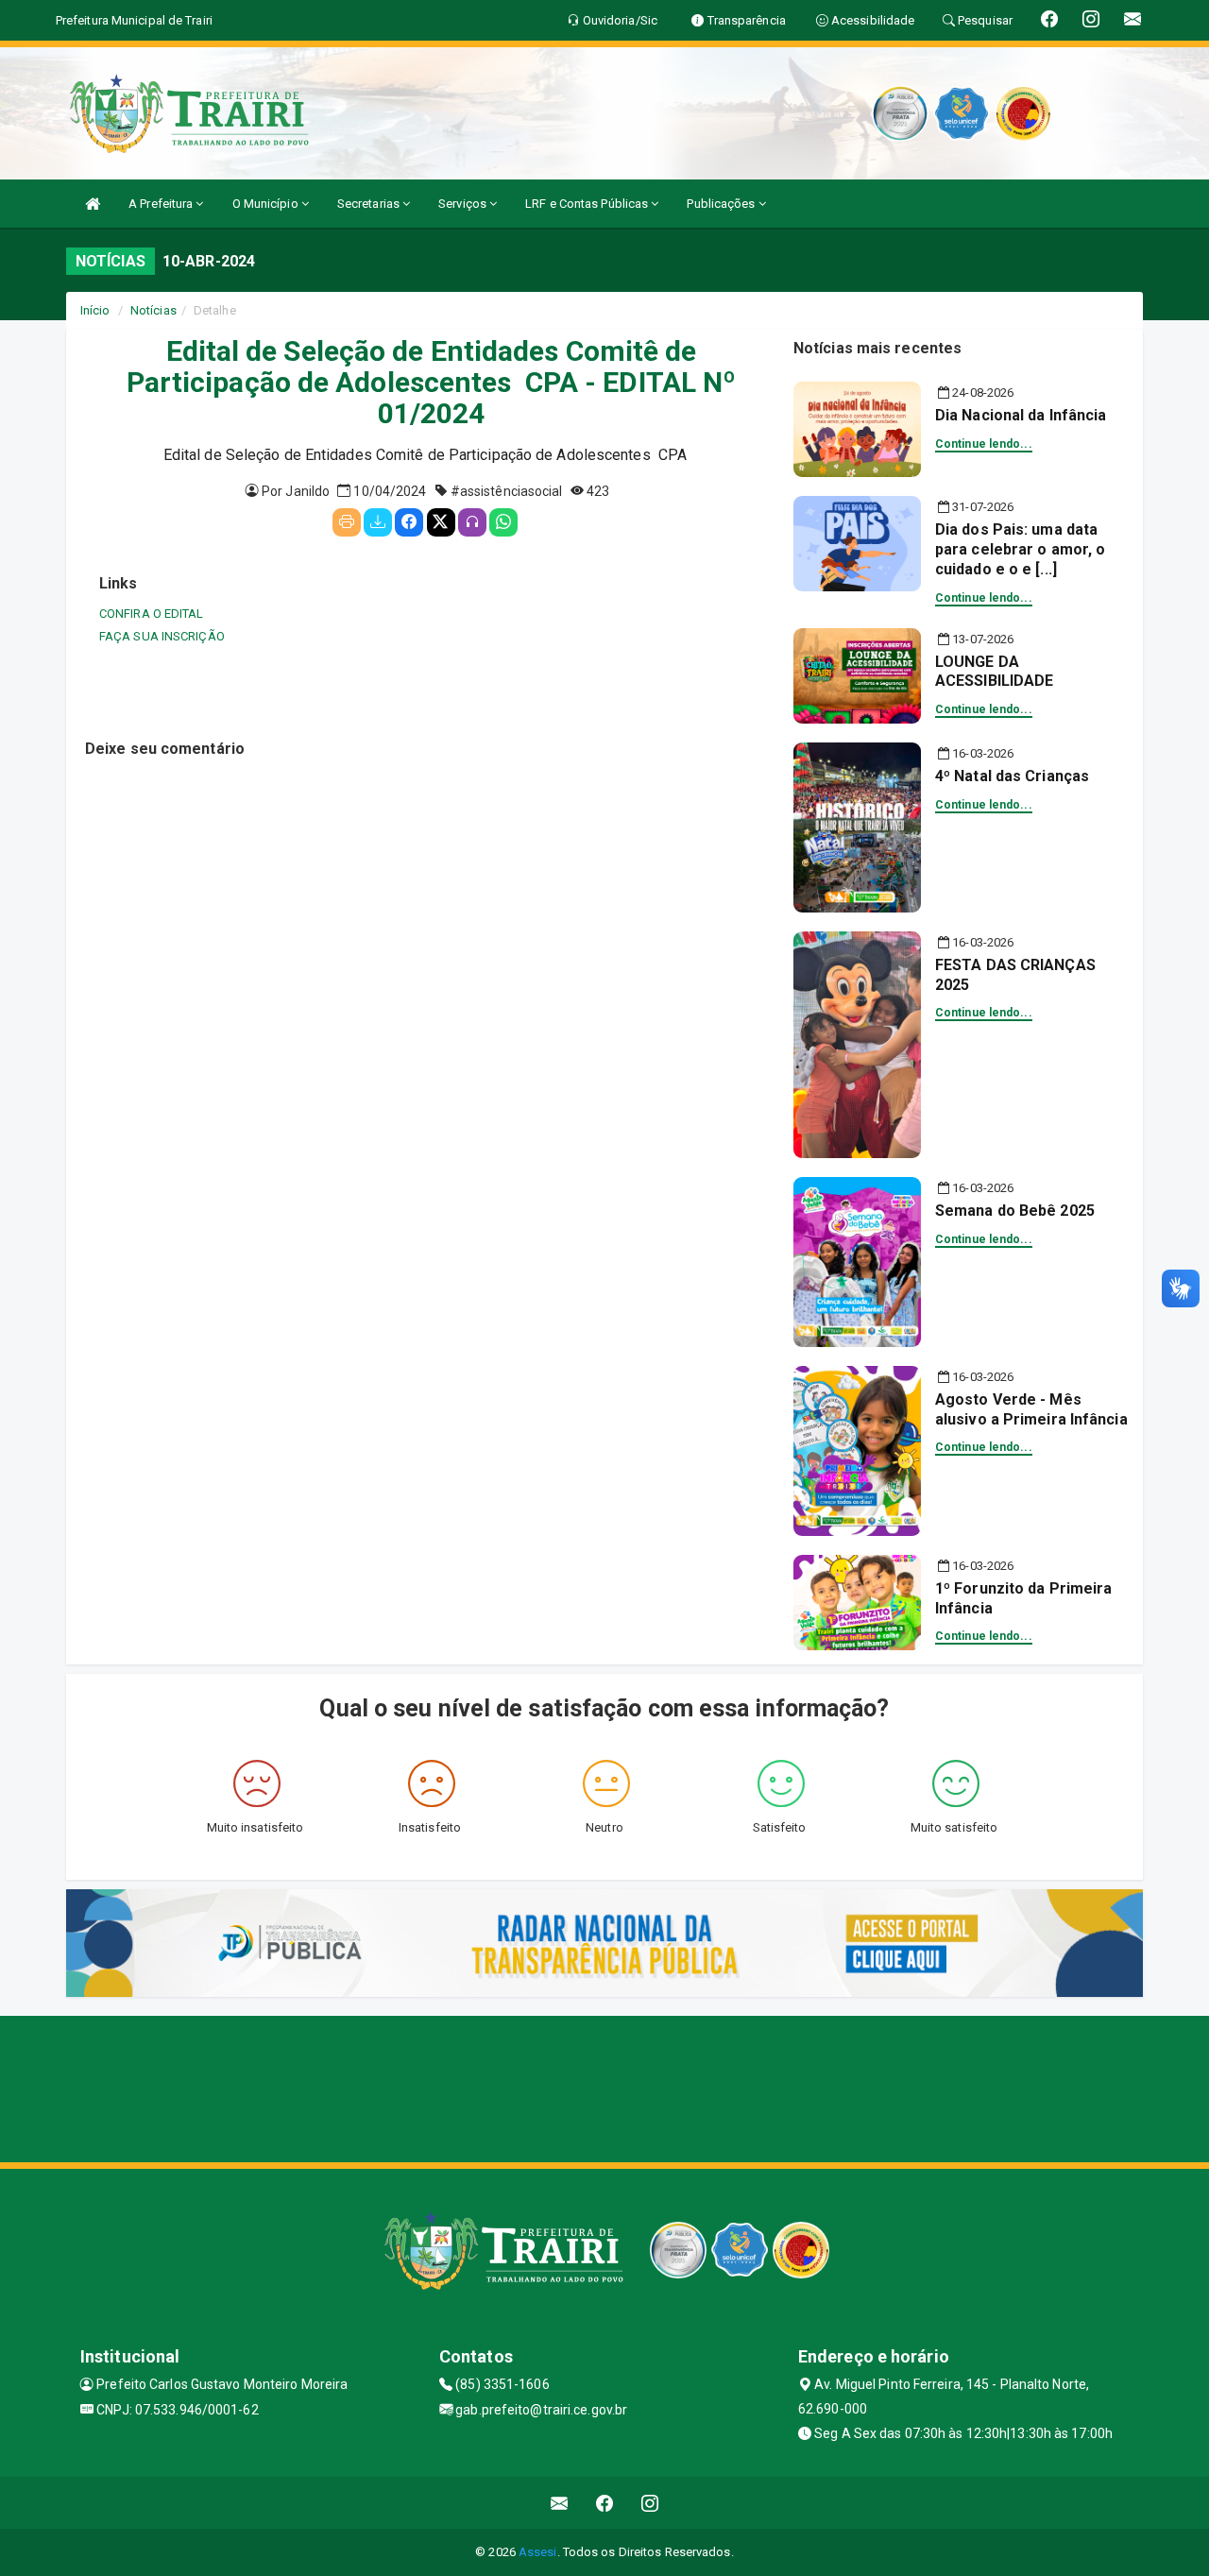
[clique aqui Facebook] (605, 2503)
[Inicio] (93, 204)
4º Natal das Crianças (1012, 776)
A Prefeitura (162, 204)
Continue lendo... (984, 444)
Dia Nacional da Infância (1021, 415)
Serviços (464, 204)
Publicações (722, 204)
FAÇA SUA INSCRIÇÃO (162, 636)
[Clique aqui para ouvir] (472, 522)
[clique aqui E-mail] (560, 2503)
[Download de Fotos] (378, 522)
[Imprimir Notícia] (347, 522)
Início (95, 310)
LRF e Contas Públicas (588, 204)
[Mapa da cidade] (604, 2087)
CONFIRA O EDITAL (152, 614)
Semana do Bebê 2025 (1015, 1211)
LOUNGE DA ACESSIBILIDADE (994, 672)
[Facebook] (409, 522)
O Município (267, 204)
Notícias (153, 310)
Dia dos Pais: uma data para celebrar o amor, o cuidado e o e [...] (1020, 549)
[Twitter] (441, 522)
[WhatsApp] (503, 522)
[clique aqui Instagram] (650, 2503)
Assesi (538, 2552)
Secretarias (370, 204)
